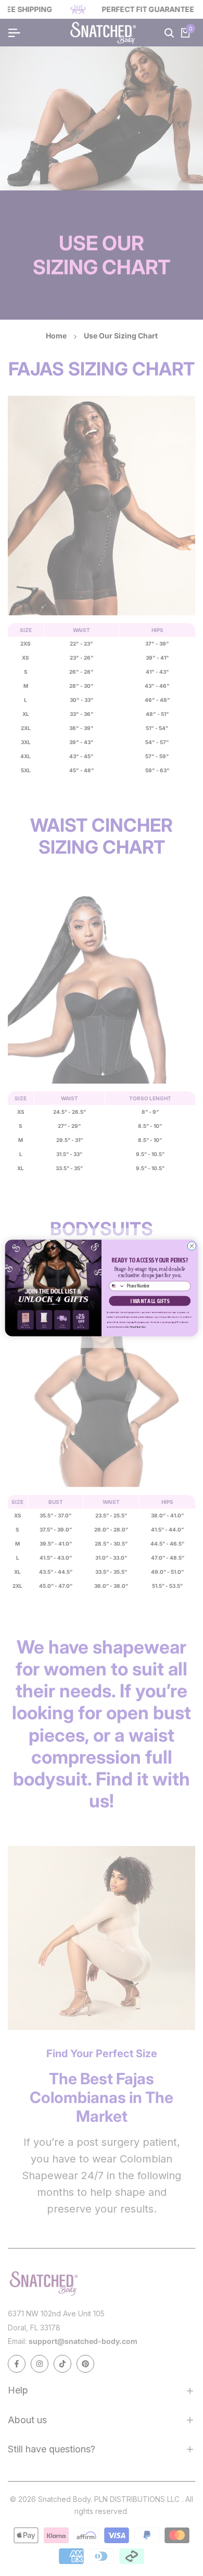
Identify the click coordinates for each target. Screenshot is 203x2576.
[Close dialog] (192, 1246)
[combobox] (117, 1286)
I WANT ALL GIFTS (150, 1301)
